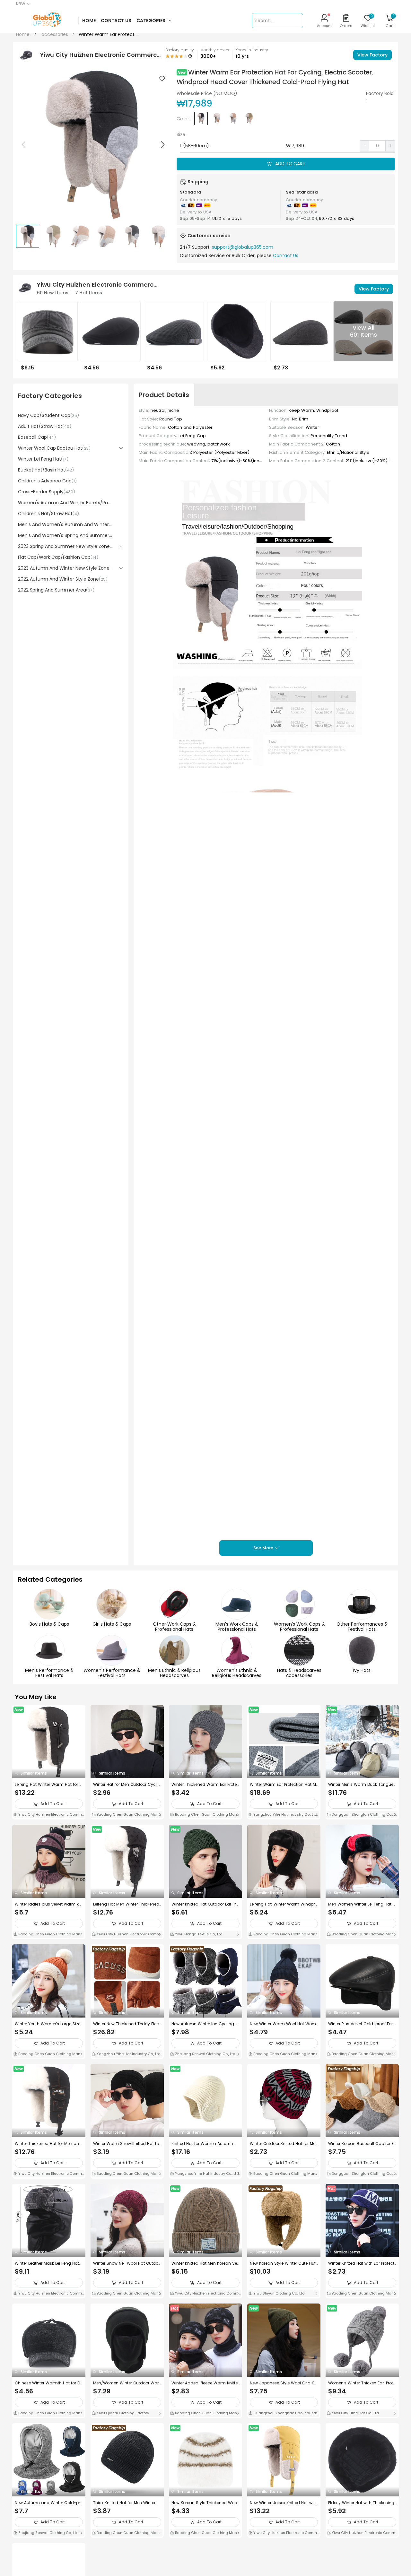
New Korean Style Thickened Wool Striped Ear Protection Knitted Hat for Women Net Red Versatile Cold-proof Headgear (205, 2503)
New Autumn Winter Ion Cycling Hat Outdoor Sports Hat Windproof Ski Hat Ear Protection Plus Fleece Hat (205, 2024)
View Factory (372, 55)
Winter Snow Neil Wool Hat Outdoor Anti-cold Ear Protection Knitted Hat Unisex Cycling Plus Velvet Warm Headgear (127, 2263)
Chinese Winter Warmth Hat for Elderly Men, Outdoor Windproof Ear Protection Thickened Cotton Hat (48, 2383)
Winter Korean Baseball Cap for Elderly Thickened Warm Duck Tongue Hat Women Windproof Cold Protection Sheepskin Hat (362, 2144)
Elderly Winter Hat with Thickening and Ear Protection (361, 2503)
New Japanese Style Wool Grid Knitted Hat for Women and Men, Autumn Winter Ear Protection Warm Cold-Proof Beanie (284, 2383)
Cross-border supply (47, 492)
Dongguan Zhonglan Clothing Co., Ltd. (362, 1815)
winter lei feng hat (43, 459)
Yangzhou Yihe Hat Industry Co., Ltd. (285, 1814)
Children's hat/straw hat (48, 514)
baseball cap (37, 437)
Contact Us (286, 255)
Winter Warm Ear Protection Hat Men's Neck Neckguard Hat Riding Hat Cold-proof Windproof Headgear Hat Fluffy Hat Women (284, 1785)
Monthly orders (215, 50)
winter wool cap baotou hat (54, 448)
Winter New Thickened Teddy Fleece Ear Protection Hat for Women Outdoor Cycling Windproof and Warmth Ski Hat (127, 2024)
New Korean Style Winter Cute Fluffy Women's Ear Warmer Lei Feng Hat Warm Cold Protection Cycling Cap (283, 2263)
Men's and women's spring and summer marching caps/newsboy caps (65, 535)
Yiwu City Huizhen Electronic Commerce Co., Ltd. (49, 1815)
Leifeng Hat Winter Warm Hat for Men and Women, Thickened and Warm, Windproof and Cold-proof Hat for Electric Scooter (49, 1785)
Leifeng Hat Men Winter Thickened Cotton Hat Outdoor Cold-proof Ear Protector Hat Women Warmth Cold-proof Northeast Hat (126, 1904)
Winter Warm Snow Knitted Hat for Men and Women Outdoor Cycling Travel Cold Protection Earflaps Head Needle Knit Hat (127, 2144)
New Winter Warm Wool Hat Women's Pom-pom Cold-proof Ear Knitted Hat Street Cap (283, 2024)
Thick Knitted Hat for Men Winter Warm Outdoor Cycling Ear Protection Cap (127, 2503)
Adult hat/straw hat (45, 426)
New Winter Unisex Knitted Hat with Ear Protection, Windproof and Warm (284, 2503)
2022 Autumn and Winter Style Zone (63, 579)
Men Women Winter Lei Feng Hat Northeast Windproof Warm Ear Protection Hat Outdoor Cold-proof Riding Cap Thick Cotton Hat (362, 1904)
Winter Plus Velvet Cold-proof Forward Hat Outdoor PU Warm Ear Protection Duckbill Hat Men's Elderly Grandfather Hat (362, 2024)
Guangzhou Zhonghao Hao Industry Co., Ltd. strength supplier (283, 2414)
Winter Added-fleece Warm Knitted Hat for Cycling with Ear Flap (205, 2383)
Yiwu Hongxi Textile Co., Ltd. (199, 1934)
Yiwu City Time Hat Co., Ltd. (355, 2413)
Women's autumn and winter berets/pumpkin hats (65, 503)
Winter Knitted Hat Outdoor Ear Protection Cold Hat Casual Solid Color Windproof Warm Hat (205, 1904)
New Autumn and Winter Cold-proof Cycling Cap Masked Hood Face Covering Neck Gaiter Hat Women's (49, 2503)
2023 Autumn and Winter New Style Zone (65, 568)
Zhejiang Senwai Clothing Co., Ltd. (205, 2054)
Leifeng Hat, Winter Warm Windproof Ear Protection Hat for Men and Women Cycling (284, 1904)
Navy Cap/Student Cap (48, 415)
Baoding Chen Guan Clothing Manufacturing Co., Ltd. (127, 1815)
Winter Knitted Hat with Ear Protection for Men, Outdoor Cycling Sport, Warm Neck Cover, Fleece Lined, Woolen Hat (362, 2263)
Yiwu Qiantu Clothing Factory (122, 2413)
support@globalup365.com (243, 247)
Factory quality (180, 50)
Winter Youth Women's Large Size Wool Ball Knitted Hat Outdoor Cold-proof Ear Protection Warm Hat (48, 2024)
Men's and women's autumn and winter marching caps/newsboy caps (65, 524)
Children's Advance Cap (47, 481)
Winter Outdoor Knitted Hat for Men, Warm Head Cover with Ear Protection (283, 2144)
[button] (162, 144)
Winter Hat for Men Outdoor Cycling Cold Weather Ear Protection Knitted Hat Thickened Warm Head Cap (127, 1785)
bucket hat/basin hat (46, 470)
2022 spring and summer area (56, 590)
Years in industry (252, 50)
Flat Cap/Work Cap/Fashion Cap (58, 557)
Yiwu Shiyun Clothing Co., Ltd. (279, 2293)
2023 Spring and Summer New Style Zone (65, 546)
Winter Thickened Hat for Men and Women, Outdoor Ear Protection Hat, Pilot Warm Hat (49, 2144)
